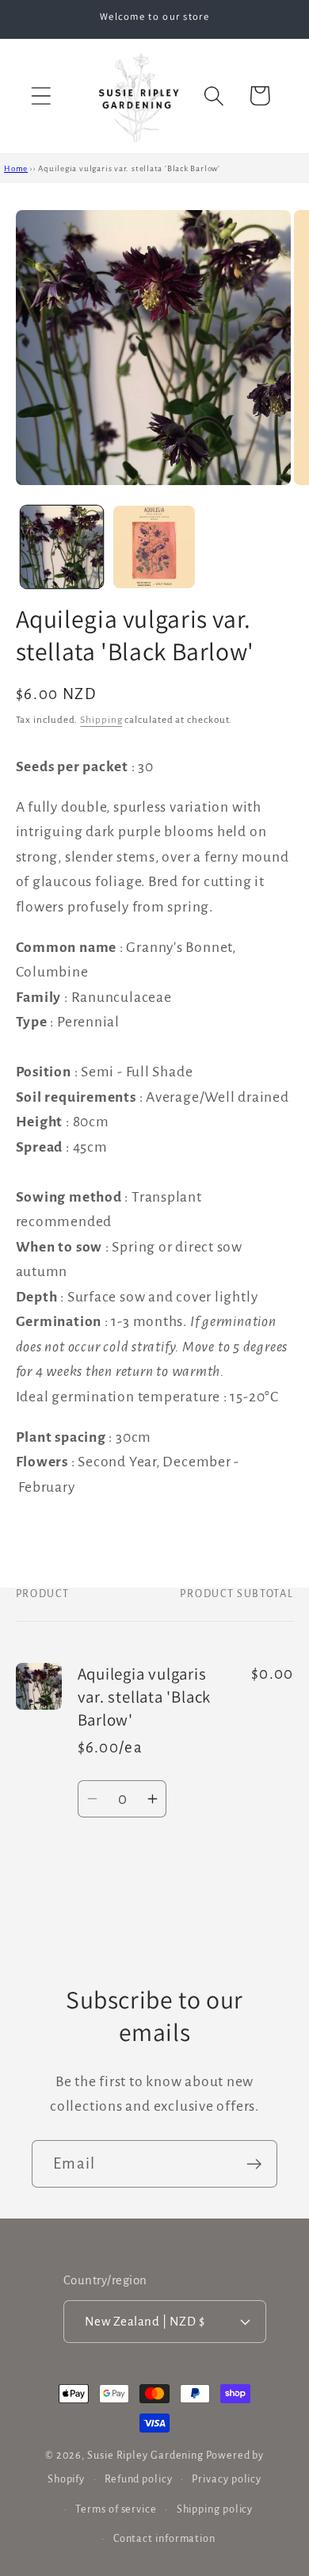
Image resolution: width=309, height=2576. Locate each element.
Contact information (164, 2539)
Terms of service (116, 2509)
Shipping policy (215, 2509)
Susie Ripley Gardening (145, 2456)
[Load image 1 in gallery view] (62, 547)
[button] (41, 96)
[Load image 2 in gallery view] (154, 547)
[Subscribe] (254, 2164)
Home (16, 168)
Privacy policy (227, 2479)
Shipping (101, 720)
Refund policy (139, 2479)
